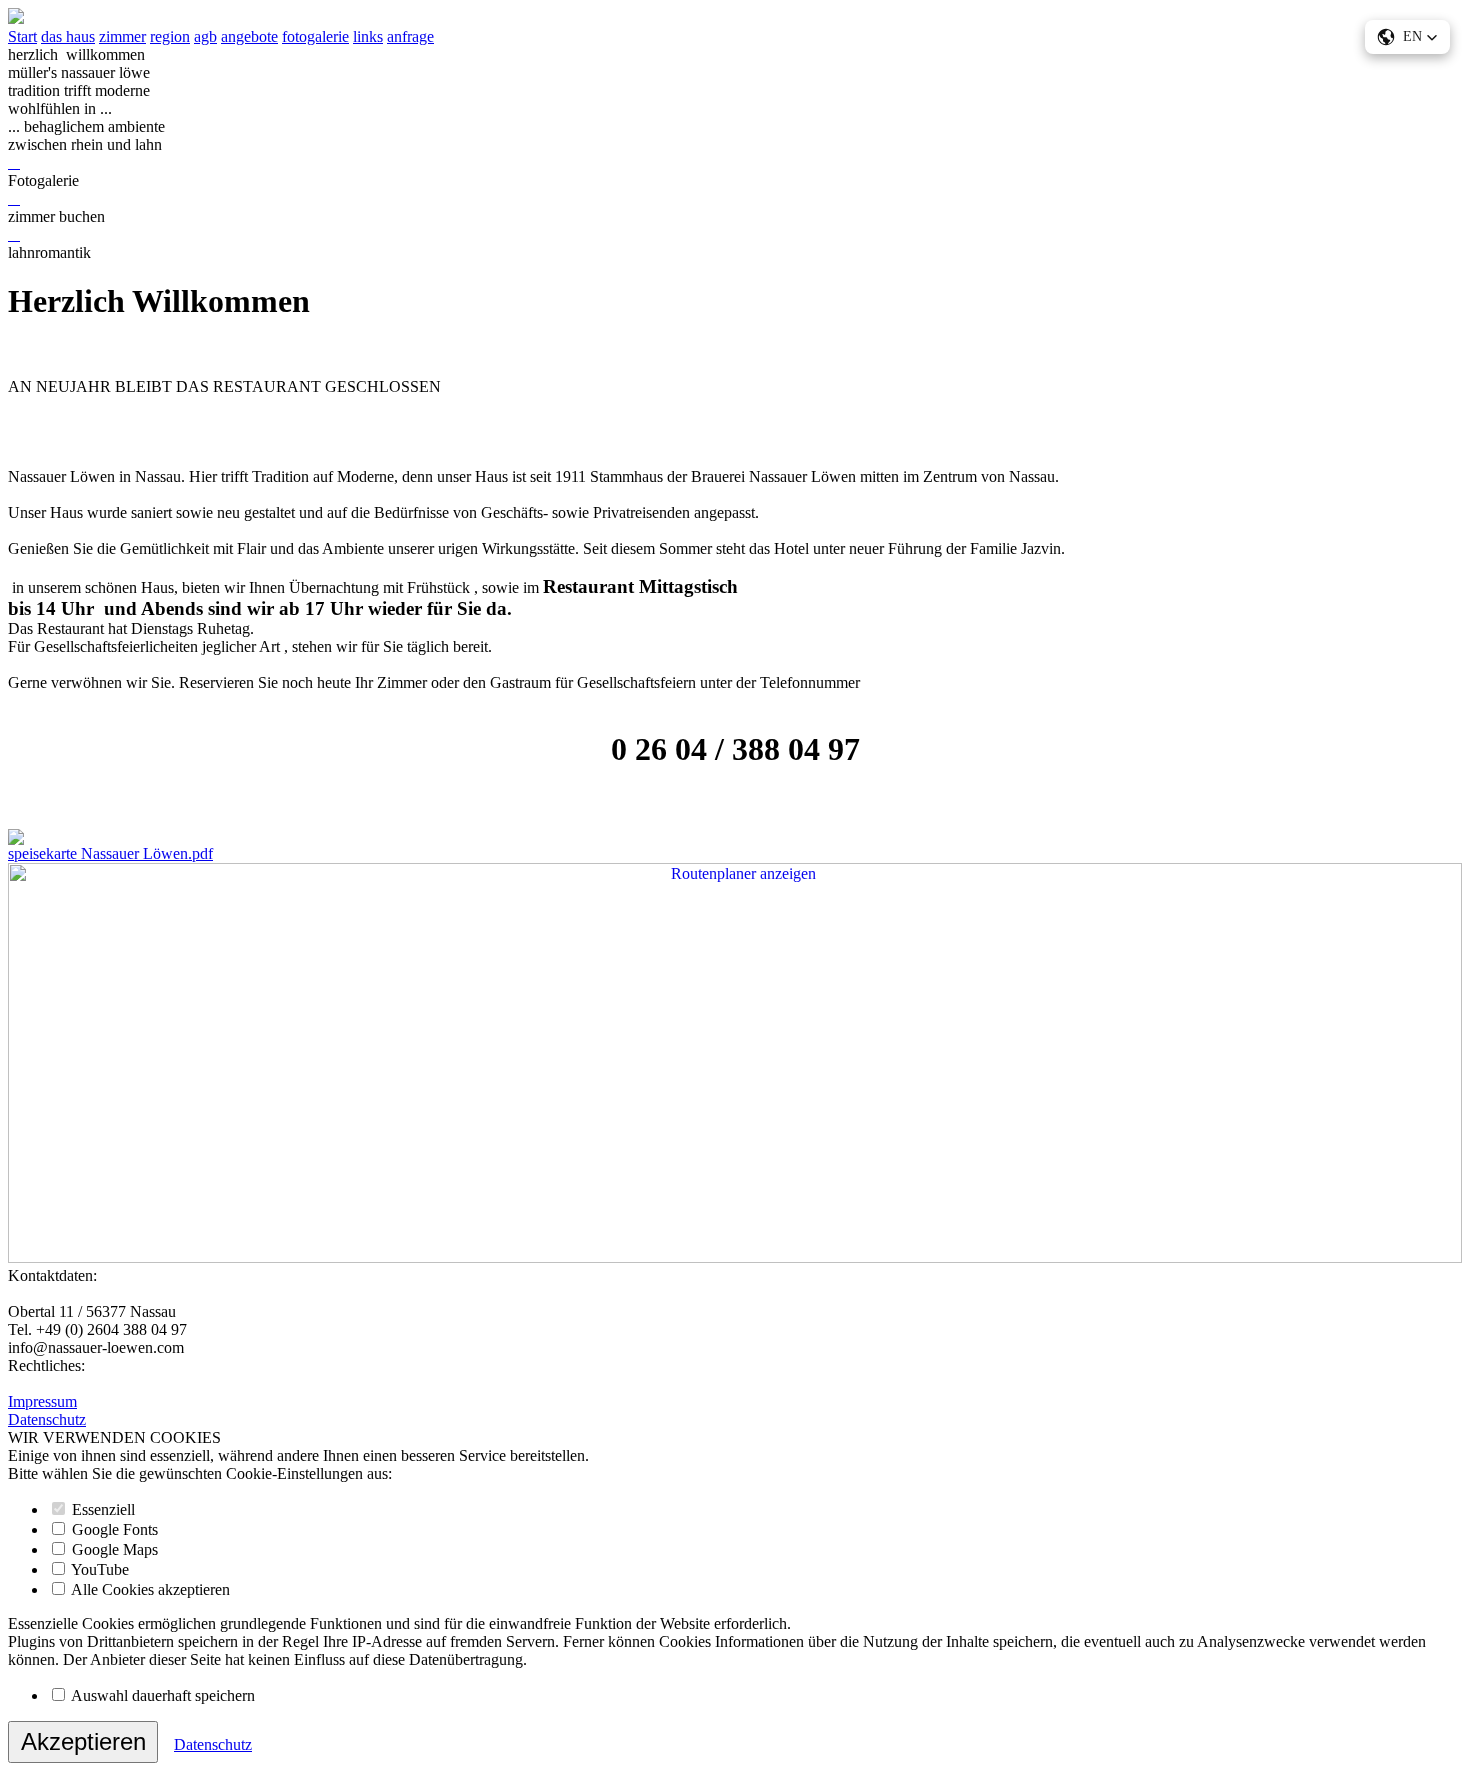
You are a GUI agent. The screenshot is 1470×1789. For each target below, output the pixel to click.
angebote (249, 36)
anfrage (410, 36)
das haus (68, 36)
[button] (1407, 37)
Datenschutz (47, 1419)
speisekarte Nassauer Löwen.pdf (110, 853)
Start (22, 36)
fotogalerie (315, 36)
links (368, 36)
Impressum (42, 1401)
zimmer (122, 36)
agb (205, 36)
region (170, 36)
